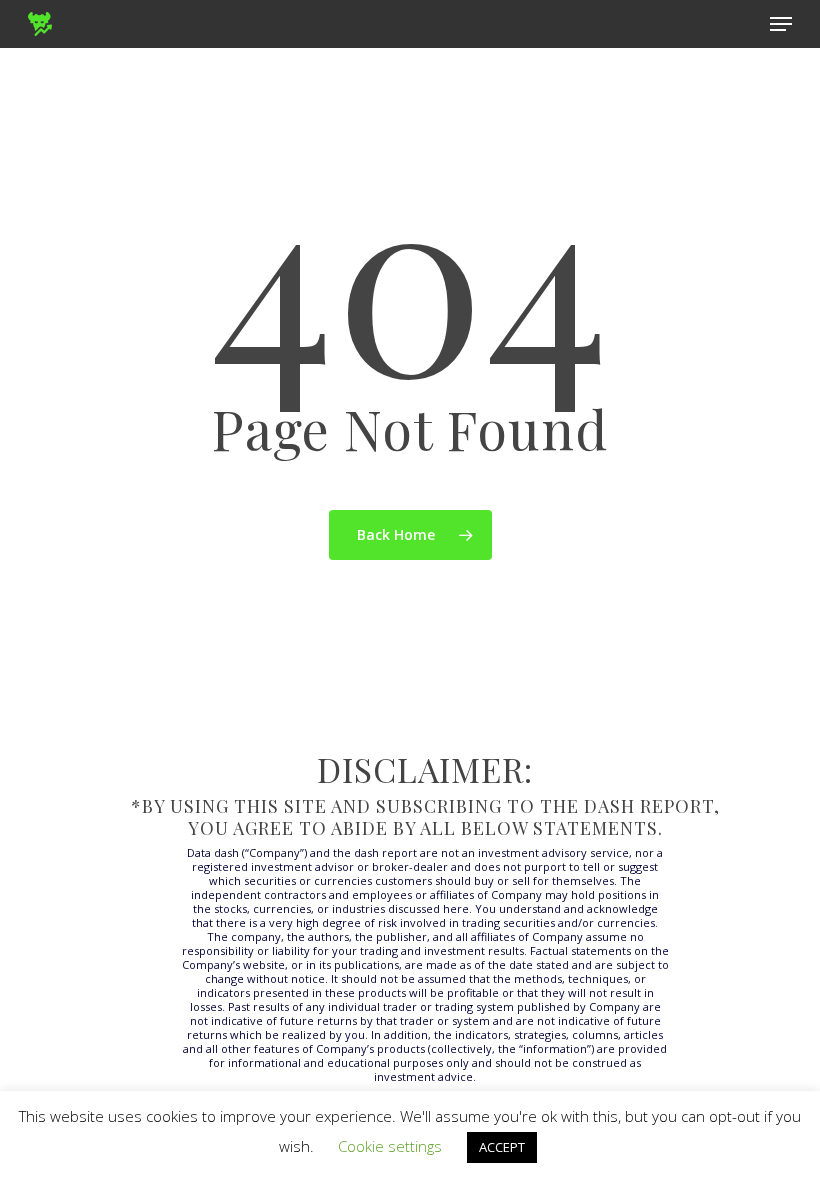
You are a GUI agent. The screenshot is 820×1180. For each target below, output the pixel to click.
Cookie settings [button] (390, 1146)
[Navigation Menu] (781, 24)
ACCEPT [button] (502, 1147)
